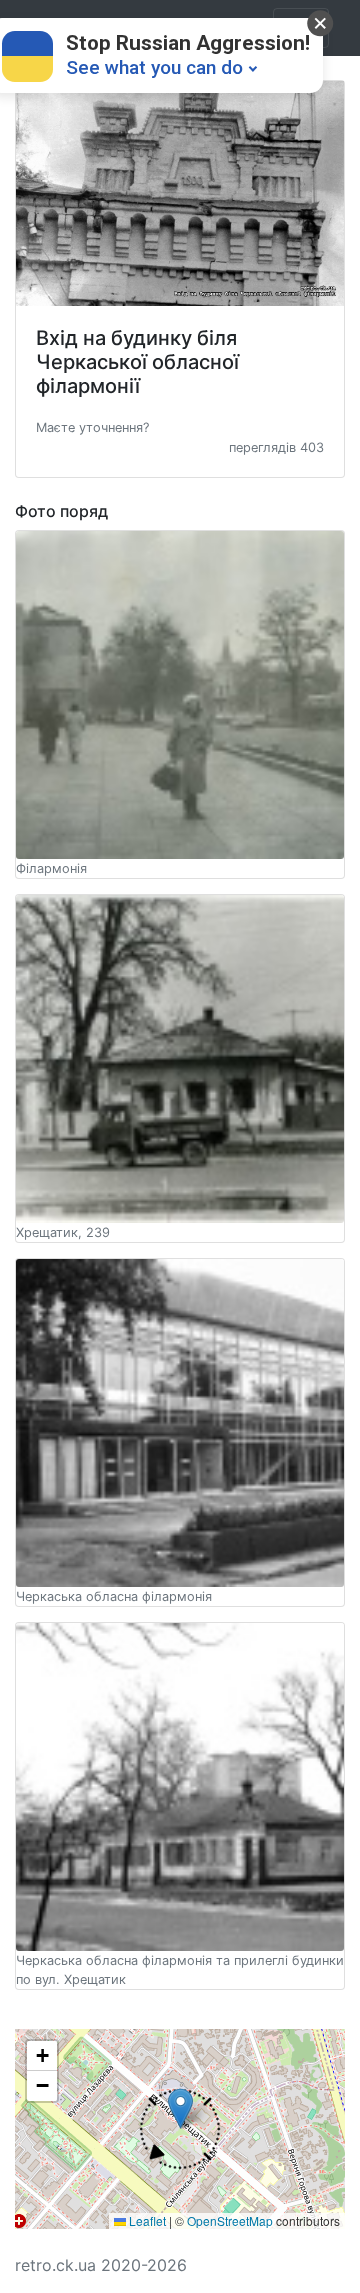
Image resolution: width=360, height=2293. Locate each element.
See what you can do (154, 67)
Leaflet (146, 2220)
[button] (92, 426)
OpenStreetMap (230, 2220)
